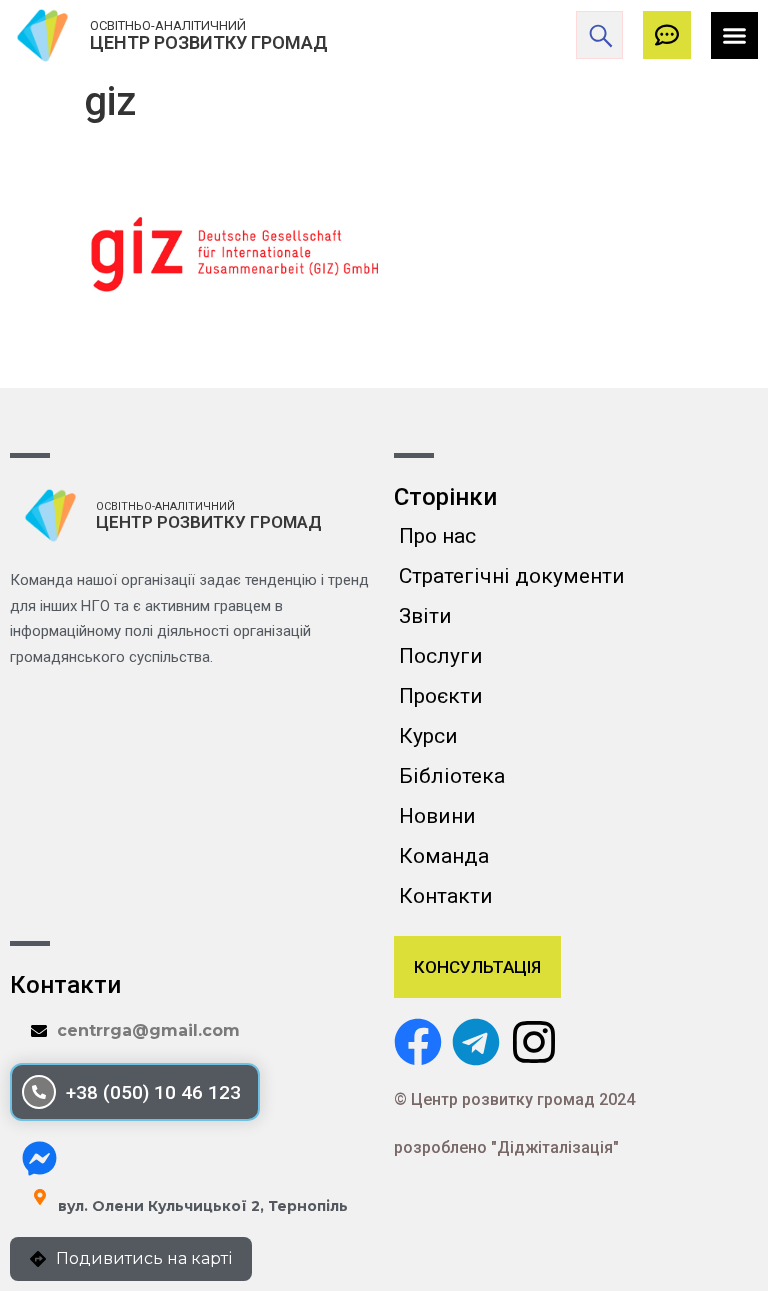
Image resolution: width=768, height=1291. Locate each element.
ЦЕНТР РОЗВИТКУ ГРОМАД (209, 42)
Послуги (441, 656)
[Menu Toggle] (734, 35)
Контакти (446, 896)
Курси (428, 736)
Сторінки (445, 497)
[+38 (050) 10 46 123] (39, 1092)
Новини (437, 816)
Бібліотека (452, 776)
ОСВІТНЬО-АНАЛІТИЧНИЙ (168, 25)
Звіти (425, 616)
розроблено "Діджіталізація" (506, 1147)
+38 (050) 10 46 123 (153, 1092)
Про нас (437, 536)
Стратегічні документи (512, 576)
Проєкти (441, 696)
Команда (444, 856)
